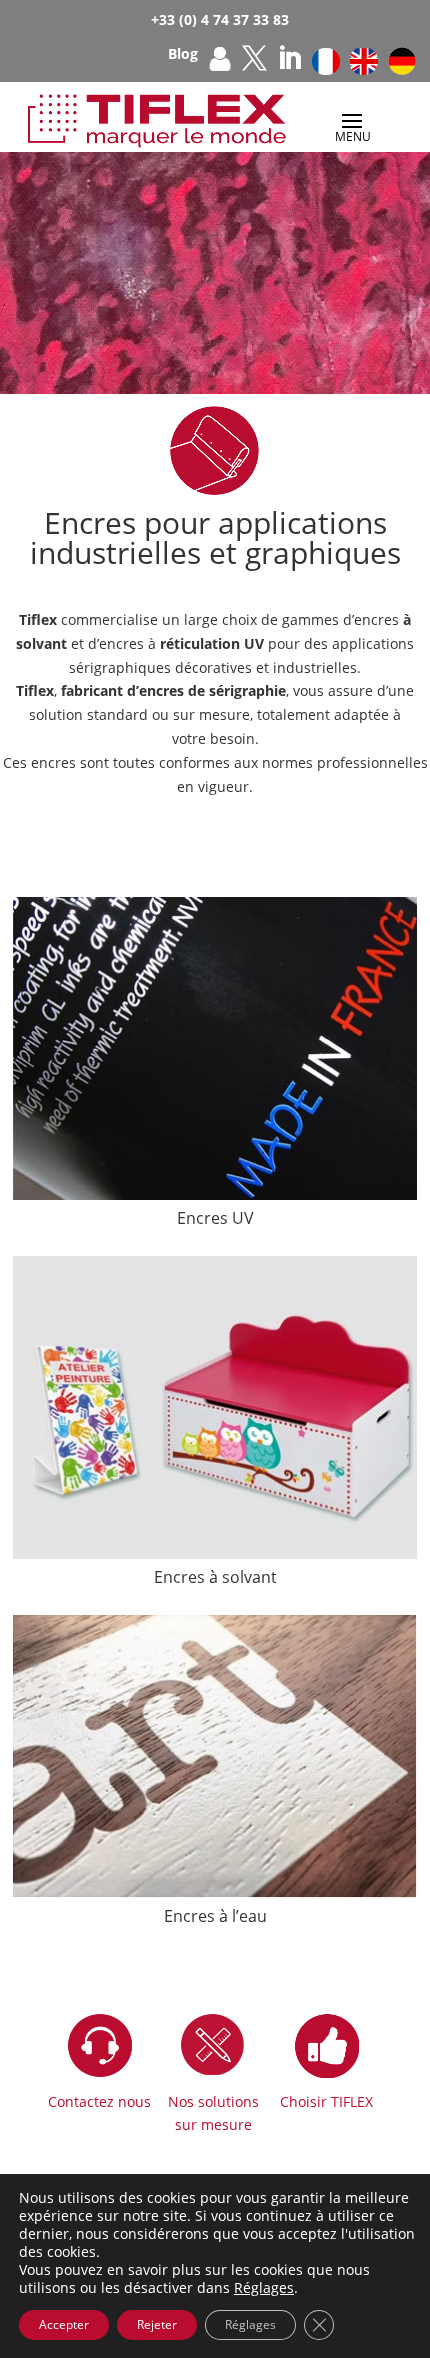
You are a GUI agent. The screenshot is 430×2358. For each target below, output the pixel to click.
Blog (183, 55)
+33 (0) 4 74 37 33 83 (220, 19)
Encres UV (215, 1218)
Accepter (64, 2324)
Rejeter (157, 2324)
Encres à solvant (215, 1577)
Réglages (264, 2288)
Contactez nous (99, 2101)
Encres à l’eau (215, 1916)
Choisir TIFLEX (326, 2101)
